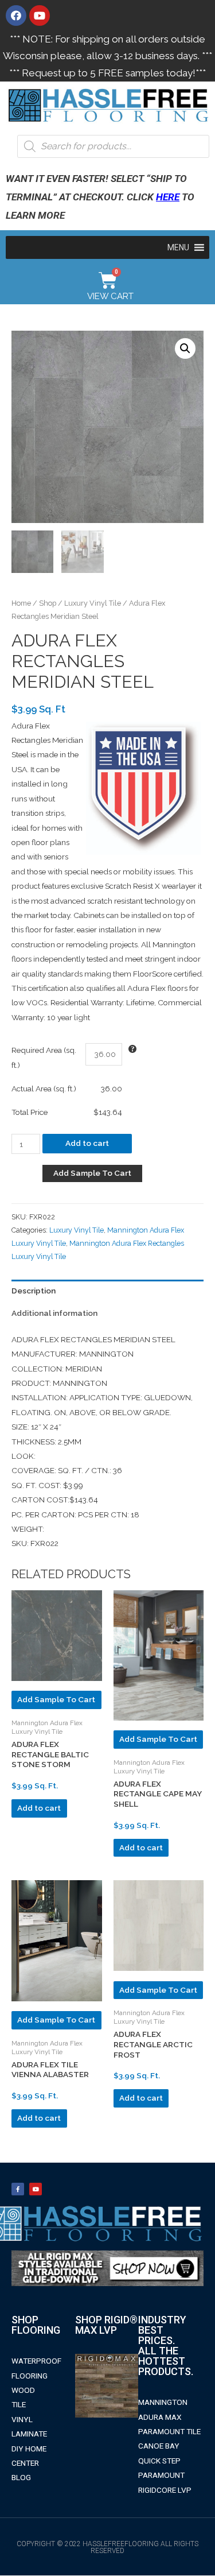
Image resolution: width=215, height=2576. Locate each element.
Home (21, 603)
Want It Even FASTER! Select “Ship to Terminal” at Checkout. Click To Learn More (100, 197)
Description (34, 1291)
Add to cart (87, 1143)
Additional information (54, 1313)
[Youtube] (40, 16)
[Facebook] (16, 16)
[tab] (107, 1291)
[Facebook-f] (18, 2189)
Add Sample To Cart (92, 1173)
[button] (178, 247)
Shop (48, 603)
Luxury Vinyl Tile (93, 603)
